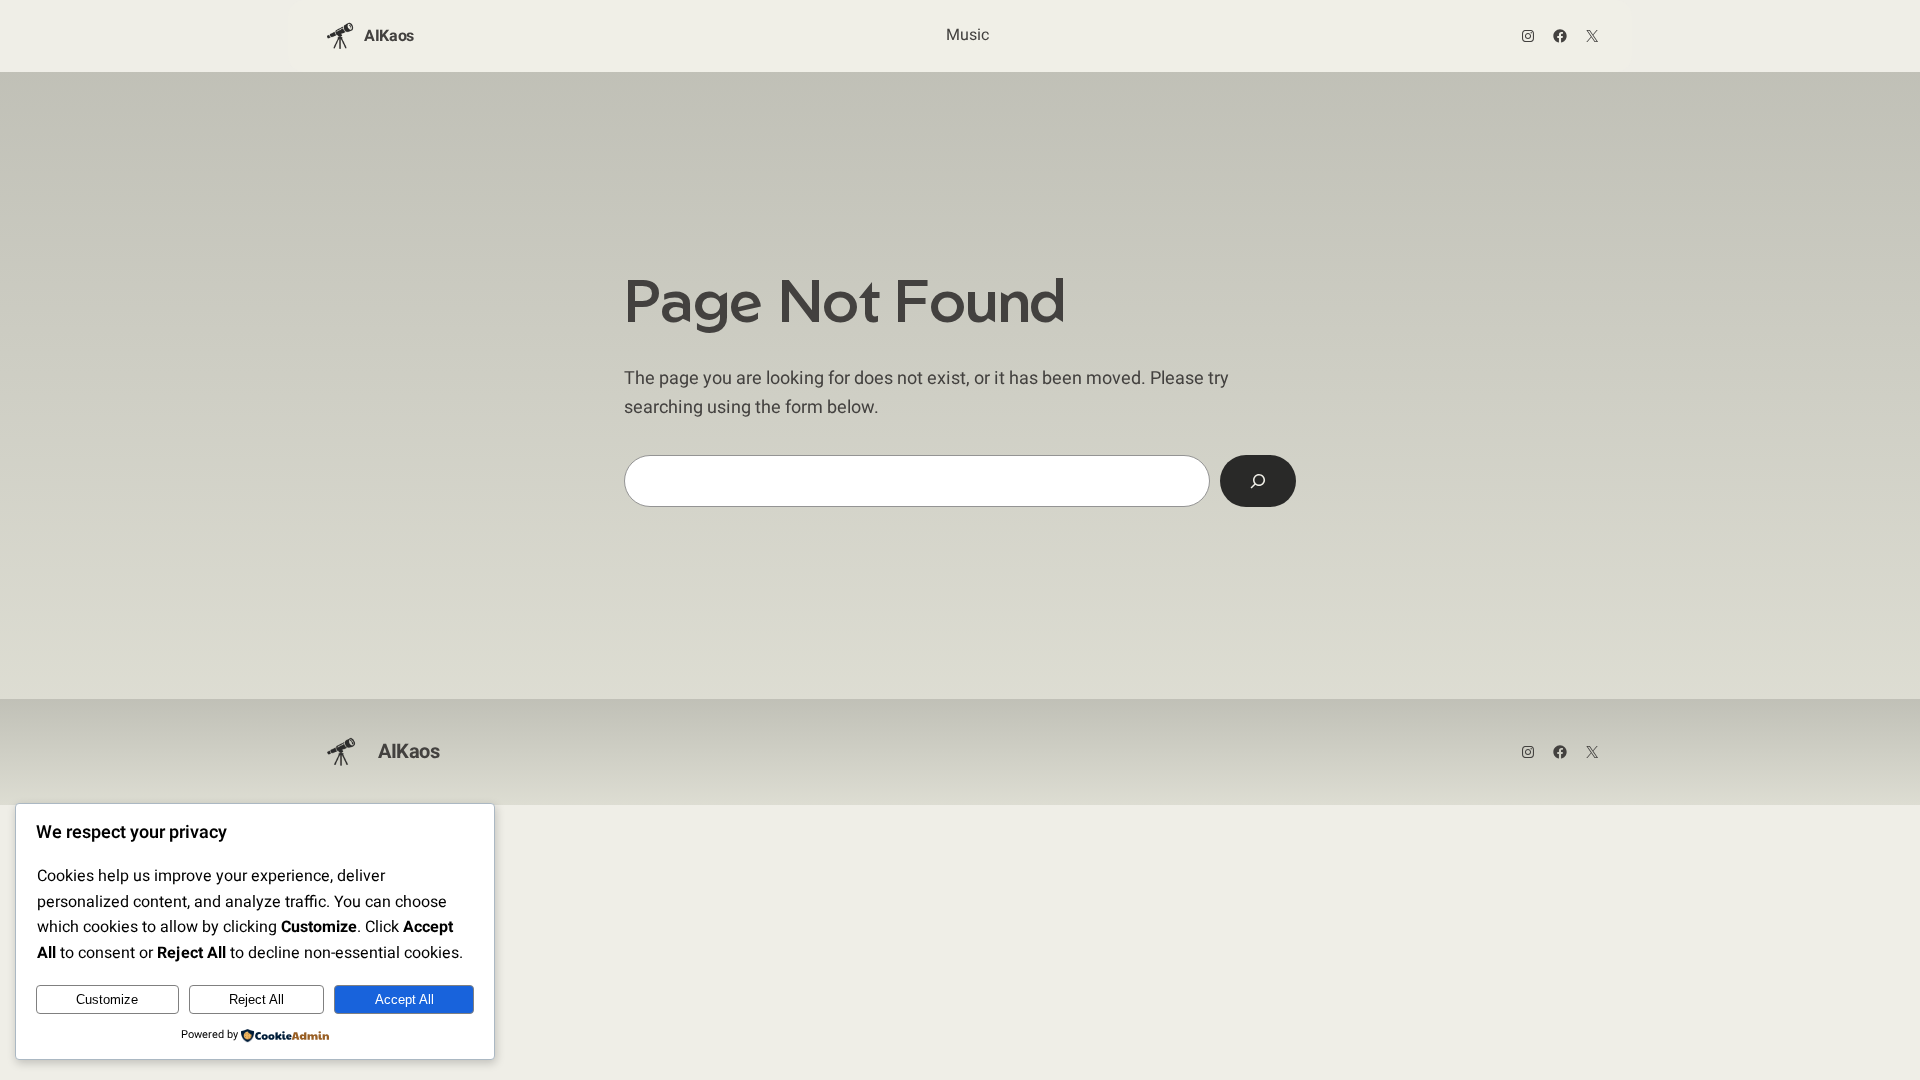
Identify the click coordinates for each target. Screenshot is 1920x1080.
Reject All (256, 999)
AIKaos (389, 36)
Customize (107, 999)
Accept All (404, 999)
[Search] (1258, 481)
